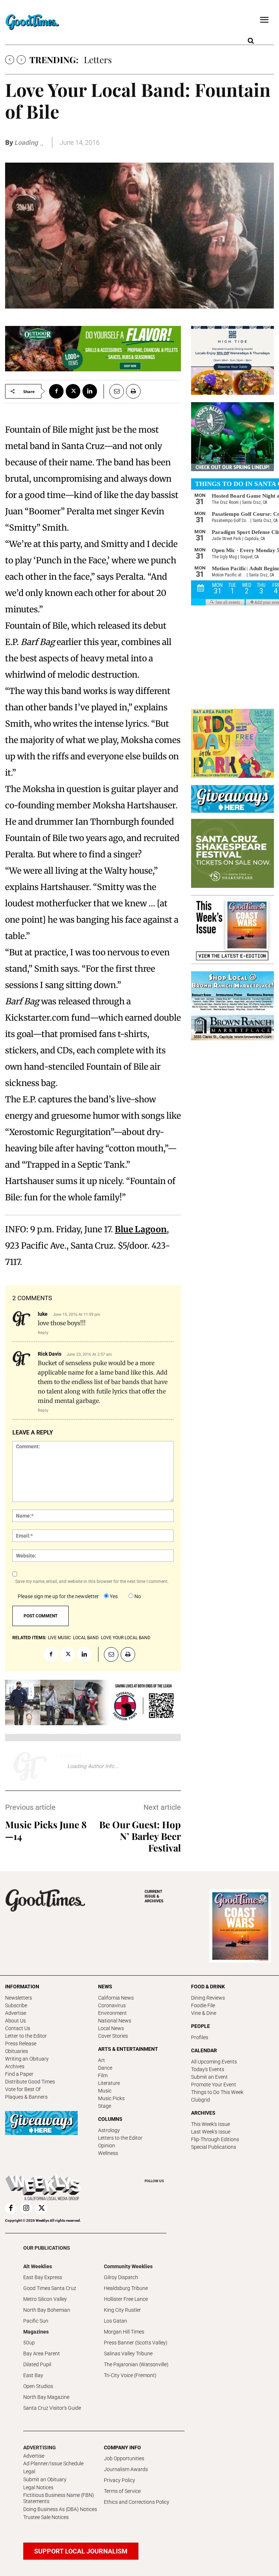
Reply (43, 1332)
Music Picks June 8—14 (46, 1830)
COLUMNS (110, 2119)
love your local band (126, 1638)
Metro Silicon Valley (45, 2299)
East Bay (33, 2375)
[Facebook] (56, 391)
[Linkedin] (90, 391)
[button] (251, 41)
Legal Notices (38, 2487)
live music (59, 1638)
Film (103, 2075)
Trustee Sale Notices (46, 2517)
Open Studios (38, 2386)
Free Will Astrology (121, 60)
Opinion (107, 2146)
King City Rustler (122, 2310)
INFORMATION (22, 1987)
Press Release (21, 2044)
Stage (105, 2106)
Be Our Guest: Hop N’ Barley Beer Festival (140, 1836)
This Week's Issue (211, 2124)
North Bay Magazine (46, 2397)
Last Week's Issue (211, 2132)
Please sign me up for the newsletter (58, 1596)
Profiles (200, 2037)
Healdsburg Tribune (126, 2288)
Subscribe (16, 2005)
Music (105, 2091)
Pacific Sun (36, 2321)
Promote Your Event (214, 2085)
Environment (112, 2013)
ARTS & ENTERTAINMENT (128, 2049)
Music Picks (111, 2098)
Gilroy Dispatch (121, 2277)
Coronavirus (112, 2005)
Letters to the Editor (120, 2138)
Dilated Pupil (37, 2364)
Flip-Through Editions (215, 2139)
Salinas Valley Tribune (128, 2353)
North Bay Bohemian (47, 2310)
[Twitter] (73, 391)
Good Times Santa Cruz (50, 2288)
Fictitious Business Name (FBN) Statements (59, 2498)
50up (29, 2343)
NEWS (105, 1987)
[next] (21, 60)
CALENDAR (204, 2050)
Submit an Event (209, 2077)
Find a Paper (19, 2074)
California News (116, 1998)
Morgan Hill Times (124, 2332)
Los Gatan (116, 2321)
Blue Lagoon (141, 1229)
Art (102, 2060)
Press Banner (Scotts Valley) (136, 2343)
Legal (29, 2471)
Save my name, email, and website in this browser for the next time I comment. (92, 1581)
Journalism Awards (126, 2469)
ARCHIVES (154, 1896)
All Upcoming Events (214, 2062)
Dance (105, 2068)
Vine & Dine (204, 2013)
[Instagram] (26, 2208)
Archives (15, 2066)
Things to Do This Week (217, 2092)
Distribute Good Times (30, 2082)
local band (86, 1638)
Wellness (108, 2153)
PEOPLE (201, 2026)
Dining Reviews (208, 1998)
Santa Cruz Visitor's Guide (52, 2408)
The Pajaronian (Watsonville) (136, 2364)
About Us (15, 2021)
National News (115, 2021)
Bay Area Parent (42, 2353)
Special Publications (214, 2147)
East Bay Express (43, 2277)
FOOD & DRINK (208, 1987)
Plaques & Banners (26, 2097)
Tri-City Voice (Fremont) (130, 2375)
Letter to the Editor (26, 2036)
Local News (111, 2028)
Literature (109, 2083)
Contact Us (18, 2028)
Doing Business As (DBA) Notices (60, 2509)
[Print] (133, 391)
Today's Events (208, 2069)
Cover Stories (113, 2036)
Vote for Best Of (23, 2089)
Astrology (109, 2130)
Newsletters (19, 1998)
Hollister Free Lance (126, 2299)
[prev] (10, 60)
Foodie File (203, 2005)
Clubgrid (201, 2100)
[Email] (114, 391)
